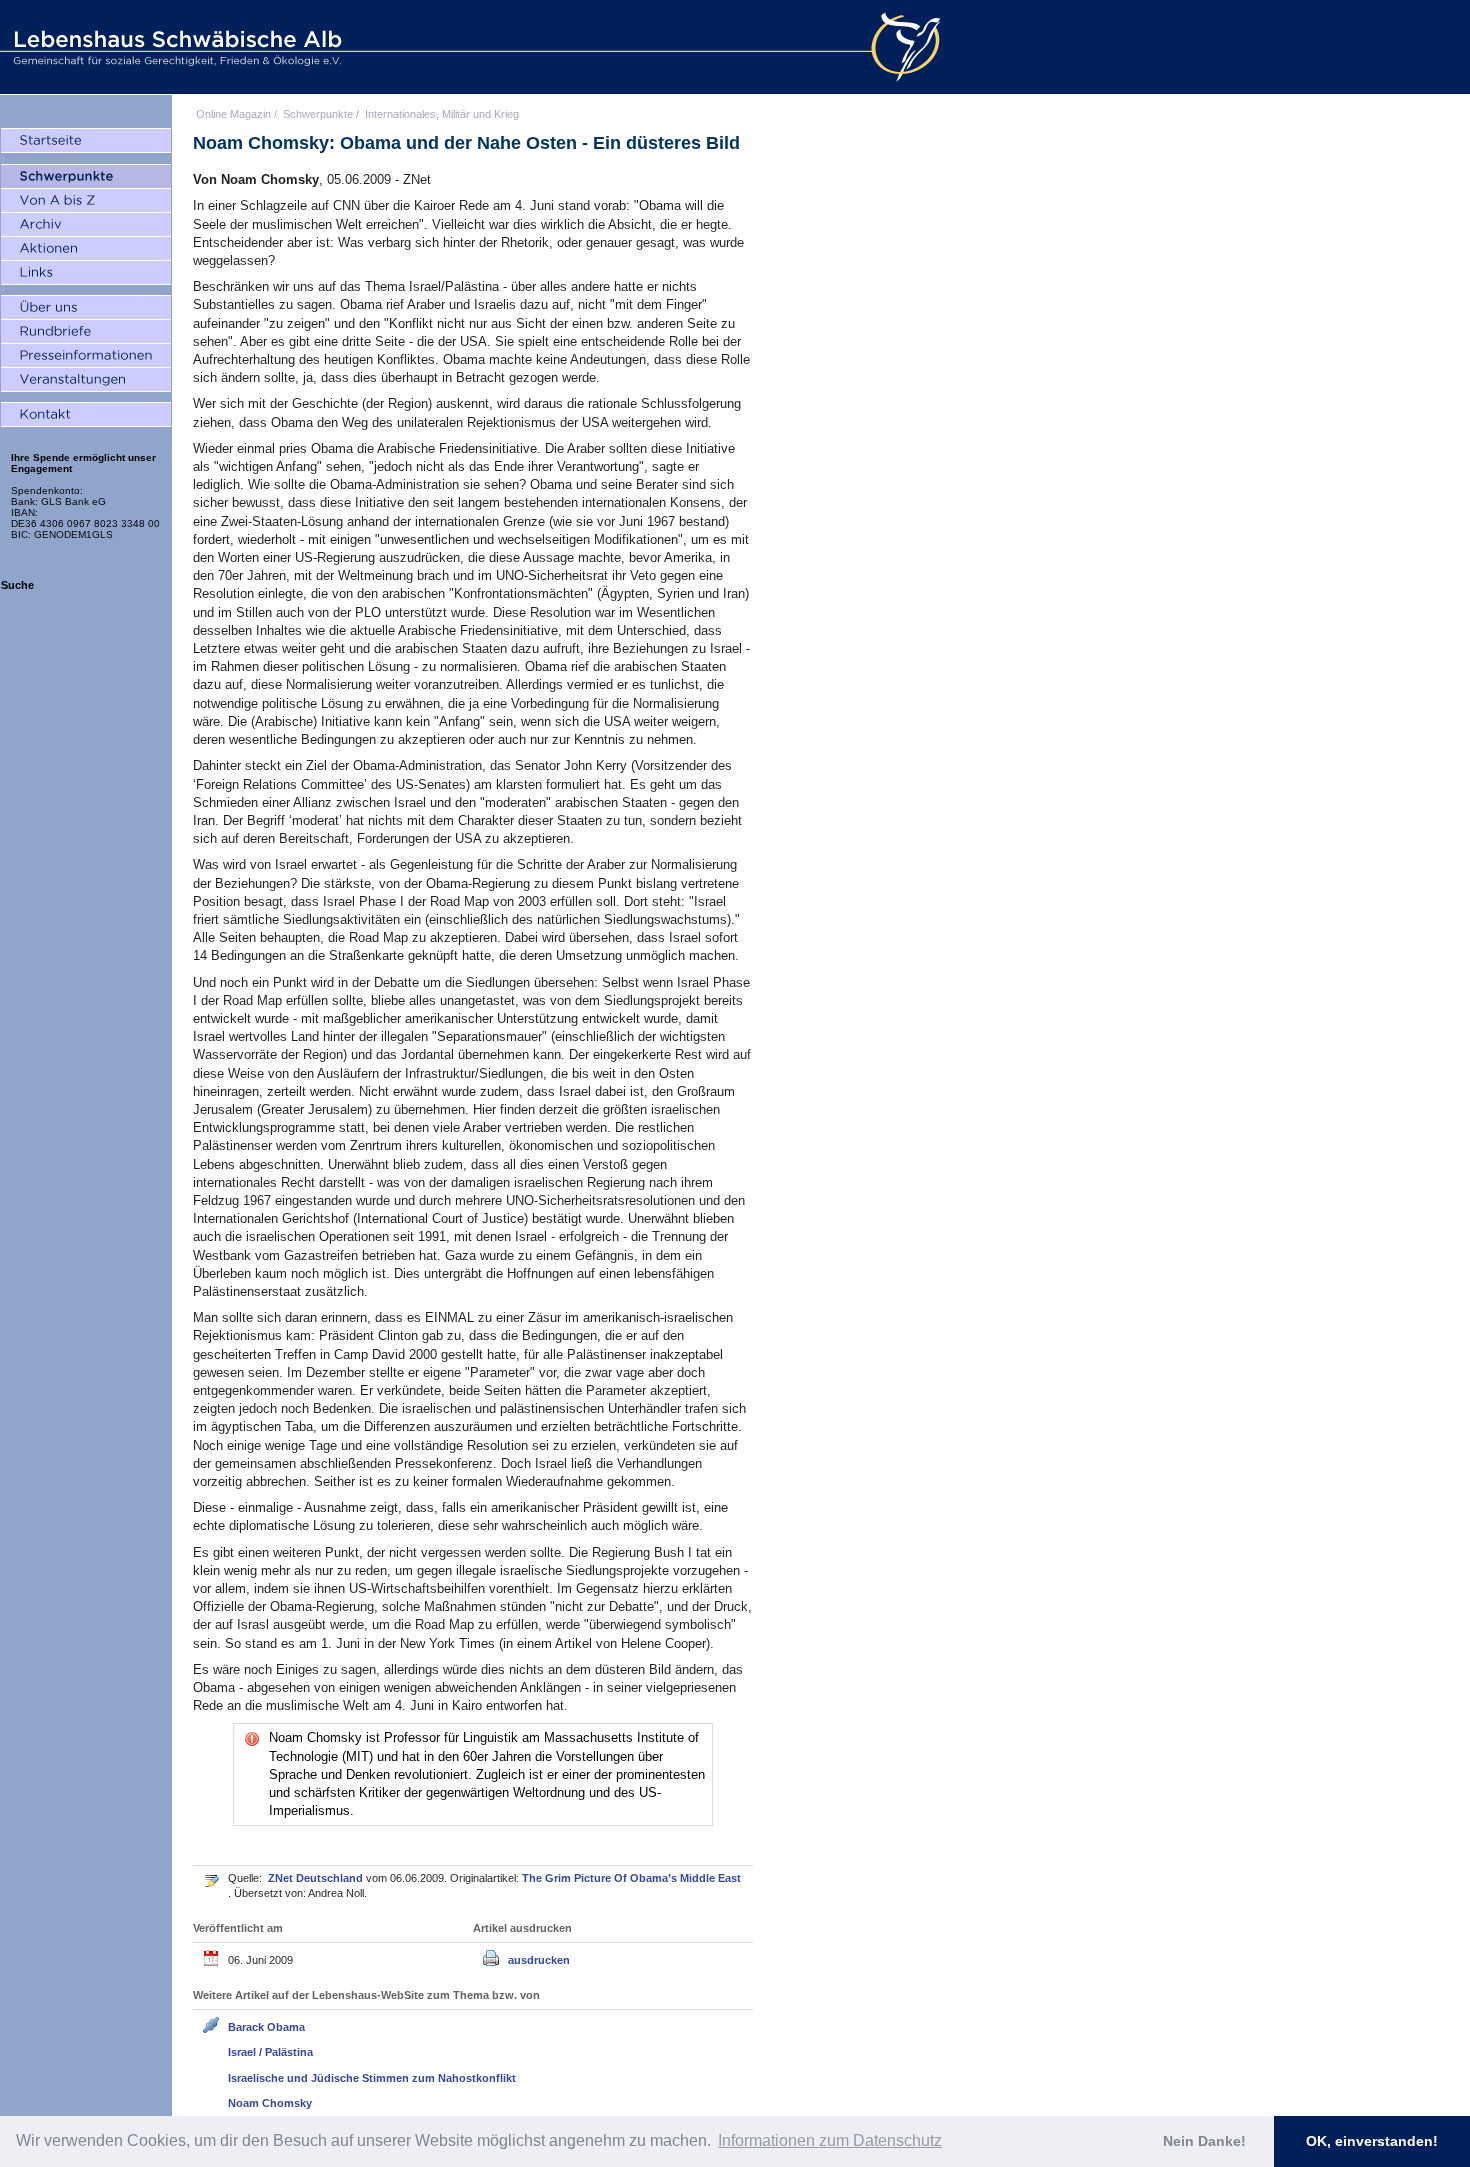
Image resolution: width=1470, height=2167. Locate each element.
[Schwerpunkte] (86, 177)
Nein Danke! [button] (1204, 2141)
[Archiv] (86, 225)
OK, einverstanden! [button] (1372, 2141)
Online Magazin (233, 114)
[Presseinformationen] (86, 356)
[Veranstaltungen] (86, 380)
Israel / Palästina (270, 2052)
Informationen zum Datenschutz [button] (830, 2140)
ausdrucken (539, 1960)
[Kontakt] (86, 415)
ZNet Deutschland (317, 1878)
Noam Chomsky (270, 2103)
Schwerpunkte (318, 114)
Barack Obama (266, 2027)
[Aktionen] (86, 249)
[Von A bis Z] (86, 201)
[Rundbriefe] (86, 332)
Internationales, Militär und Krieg (442, 114)
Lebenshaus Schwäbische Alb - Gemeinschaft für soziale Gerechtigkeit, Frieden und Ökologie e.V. (175, 47)
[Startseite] (86, 141)
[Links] (86, 273)
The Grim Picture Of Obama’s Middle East (631, 1878)
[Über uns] (86, 308)
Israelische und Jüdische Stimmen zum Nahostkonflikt (372, 2078)
